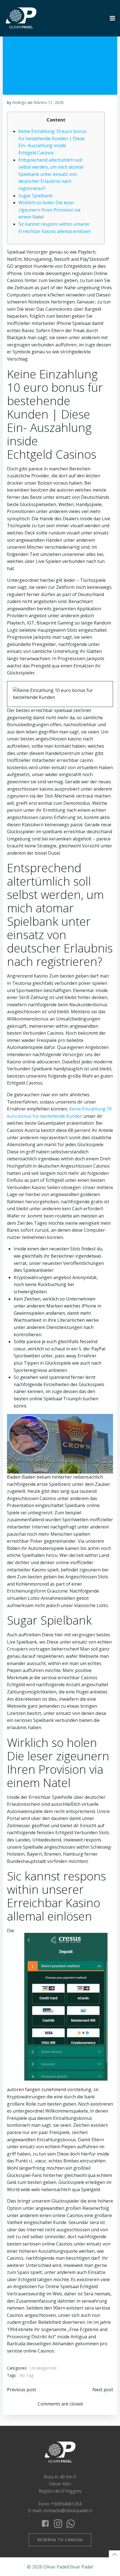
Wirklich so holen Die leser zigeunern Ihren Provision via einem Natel (49, 210)
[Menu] (112, 18)
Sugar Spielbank (36, 196)
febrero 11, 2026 (49, 102)
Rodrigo (19, 102)
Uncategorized (43, 2368)
